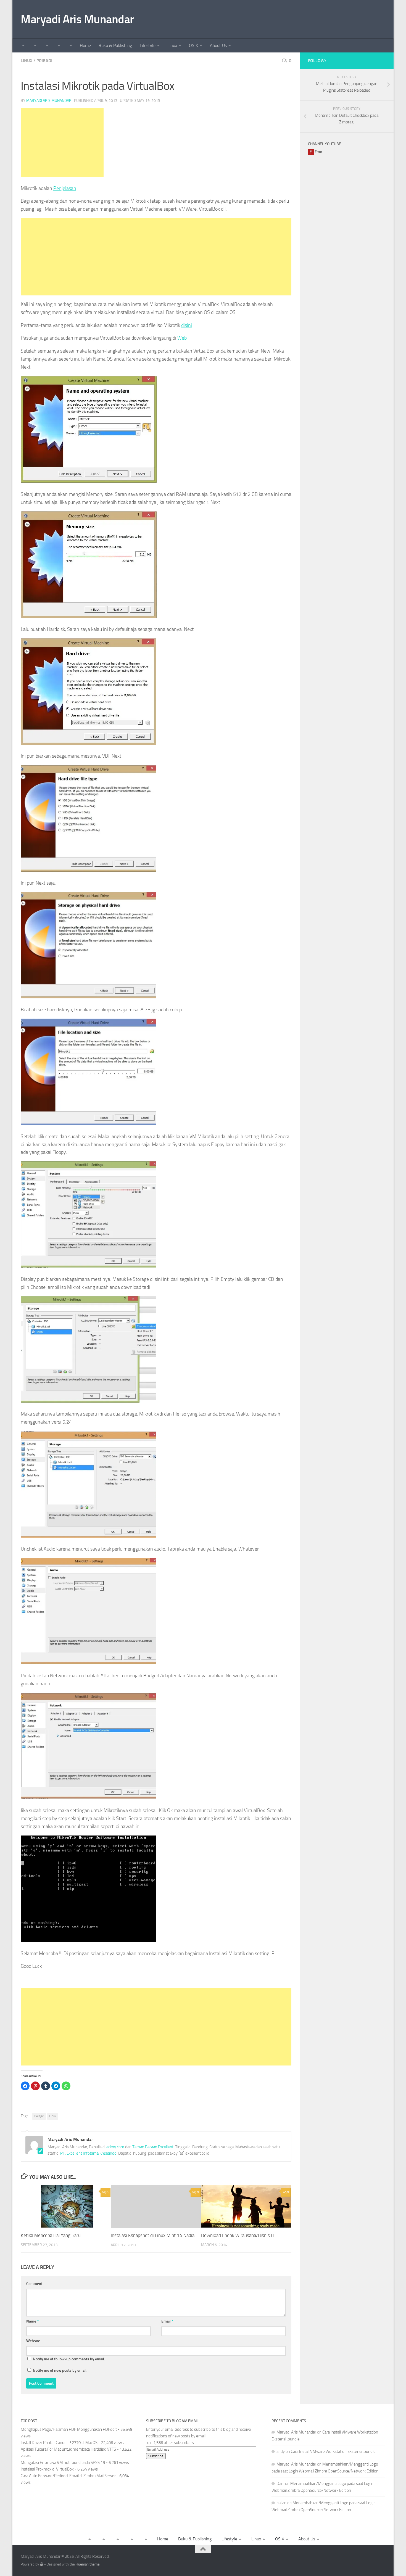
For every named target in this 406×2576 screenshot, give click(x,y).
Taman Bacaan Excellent (153, 2147)
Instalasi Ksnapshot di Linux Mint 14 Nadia (153, 2236)
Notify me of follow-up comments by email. (69, 2359)
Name (32, 2321)
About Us (218, 45)
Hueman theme (88, 2564)
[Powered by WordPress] (42, 2564)
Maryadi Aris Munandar (77, 19)
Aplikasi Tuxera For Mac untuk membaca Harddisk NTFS (68, 2449)
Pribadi (44, 61)
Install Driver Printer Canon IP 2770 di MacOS (59, 2443)
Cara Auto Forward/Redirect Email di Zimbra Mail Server (68, 2476)
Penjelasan (65, 188)
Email (167, 2321)
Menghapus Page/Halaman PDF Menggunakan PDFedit (69, 2429)
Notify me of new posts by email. (60, 2370)
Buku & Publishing (115, 45)
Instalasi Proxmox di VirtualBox (47, 2469)
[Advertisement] (62, 142)
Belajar (39, 2116)
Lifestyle (148, 45)
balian (281, 2503)
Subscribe (156, 2456)
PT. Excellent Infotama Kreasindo (88, 2153)
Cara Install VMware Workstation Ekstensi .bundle (333, 2451)
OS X (193, 45)
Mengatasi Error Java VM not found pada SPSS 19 (63, 2463)
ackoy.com (115, 2147)
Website (33, 2341)
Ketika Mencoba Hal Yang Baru (51, 2235)
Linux (172, 45)
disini (187, 325)
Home (85, 45)
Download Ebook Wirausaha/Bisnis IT (238, 2235)
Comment (34, 2284)
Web (182, 338)
